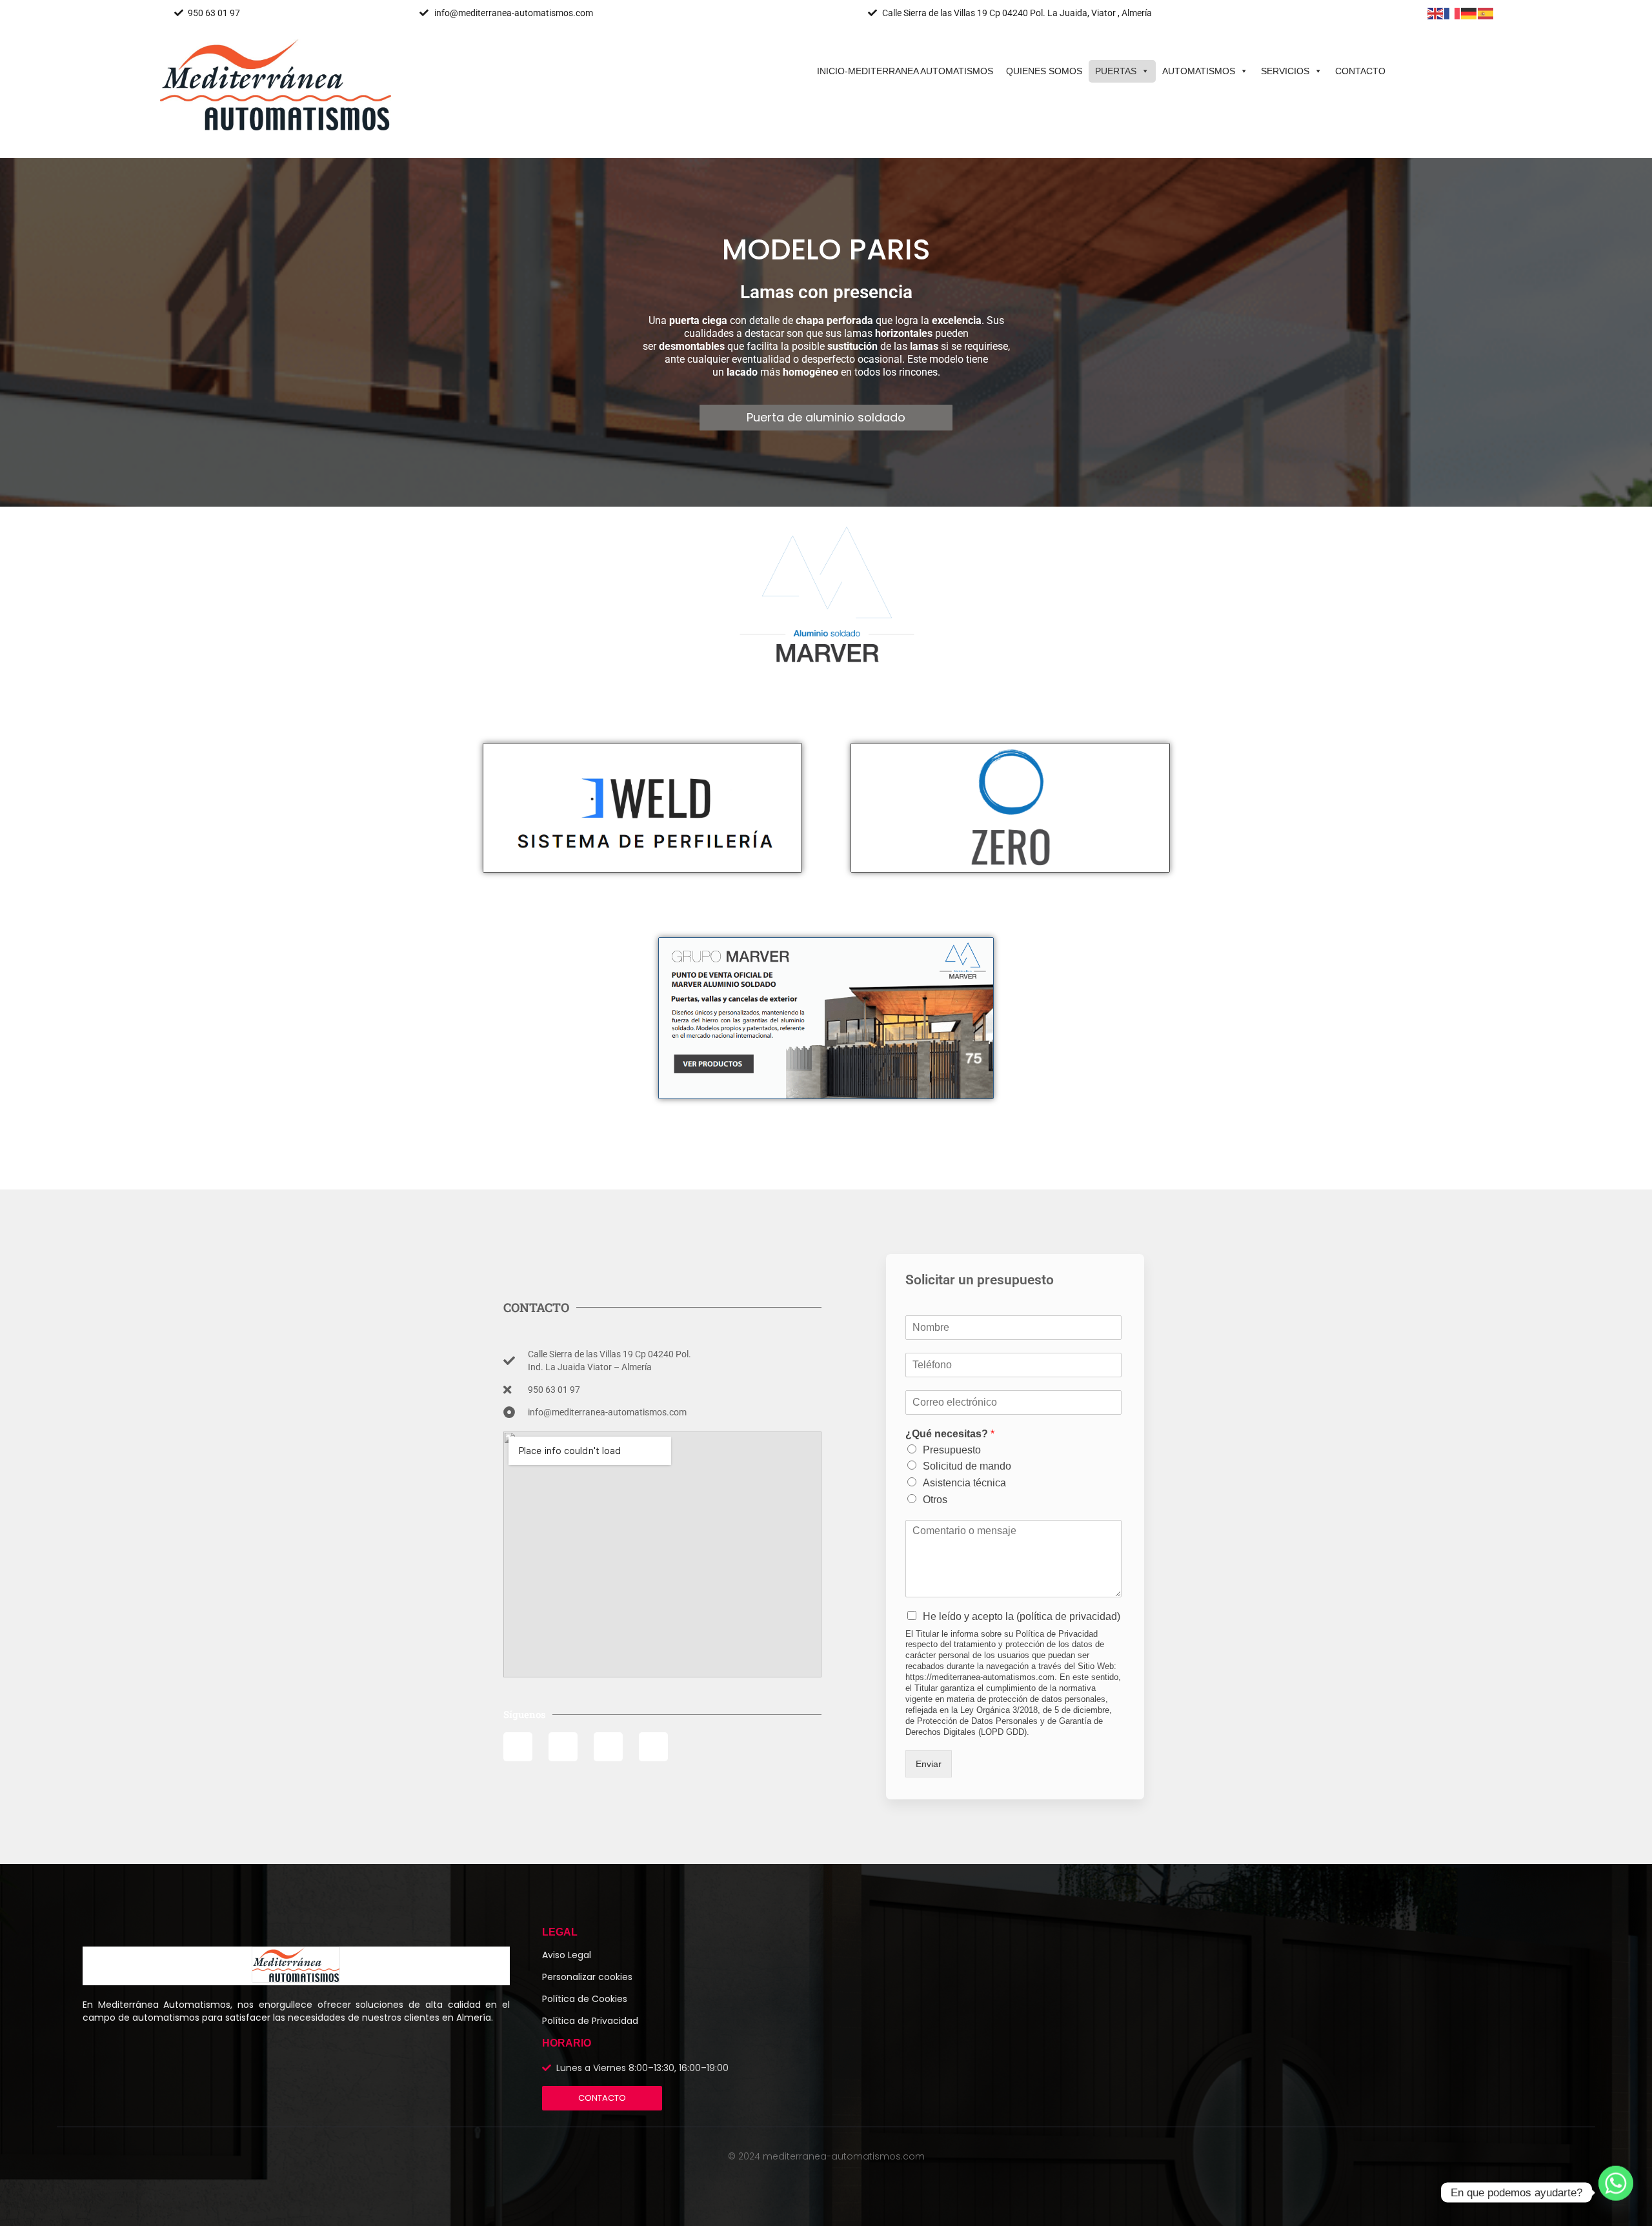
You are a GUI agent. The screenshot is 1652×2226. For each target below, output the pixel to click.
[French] (1453, 13)
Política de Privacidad (590, 2021)
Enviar (929, 1764)
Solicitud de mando (967, 1466)
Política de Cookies (585, 1999)
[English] (1436, 13)
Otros (935, 1500)
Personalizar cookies (587, 1977)
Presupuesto (952, 1450)
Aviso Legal (567, 1955)
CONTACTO (1360, 71)
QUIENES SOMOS (1044, 71)
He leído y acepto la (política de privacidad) (1022, 1616)
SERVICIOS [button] (1285, 71)
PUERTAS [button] (1116, 71)
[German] (1469, 13)
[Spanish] (1486, 13)
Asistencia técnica (964, 1483)
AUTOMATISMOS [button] (1199, 71)
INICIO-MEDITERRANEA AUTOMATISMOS (905, 71)
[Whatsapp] (1616, 2192)
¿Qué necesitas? (950, 1434)
